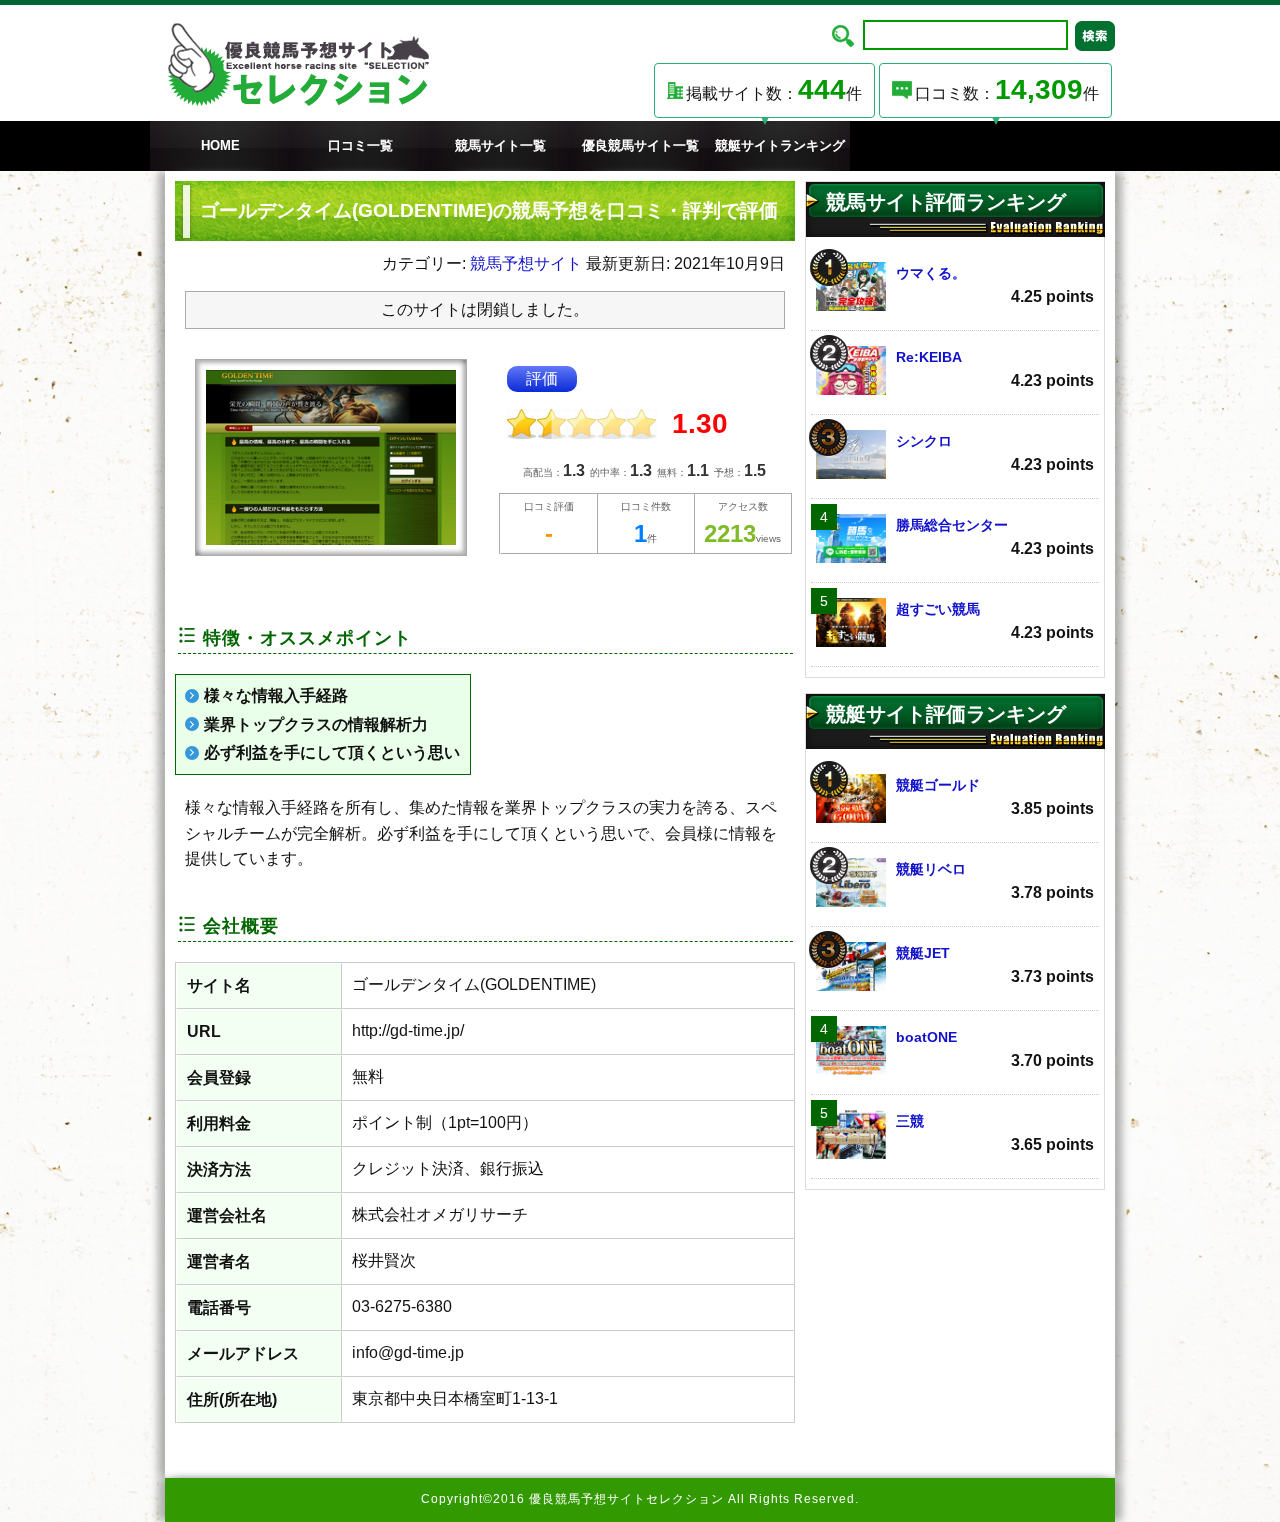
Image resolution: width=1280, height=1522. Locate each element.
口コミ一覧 (360, 145)
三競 (995, 1133)
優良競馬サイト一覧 (640, 145)
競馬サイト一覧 (500, 145)
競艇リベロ (995, 881)
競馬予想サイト (526, 263)
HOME (220, 145)
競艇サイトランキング (780, 145)
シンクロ (995, 453)
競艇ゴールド (995, 797)
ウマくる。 (995, 285)
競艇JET (995, 965)
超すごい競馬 (995, 621)
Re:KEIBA (995, 369)
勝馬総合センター (995, 537)
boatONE (995, 1049)
